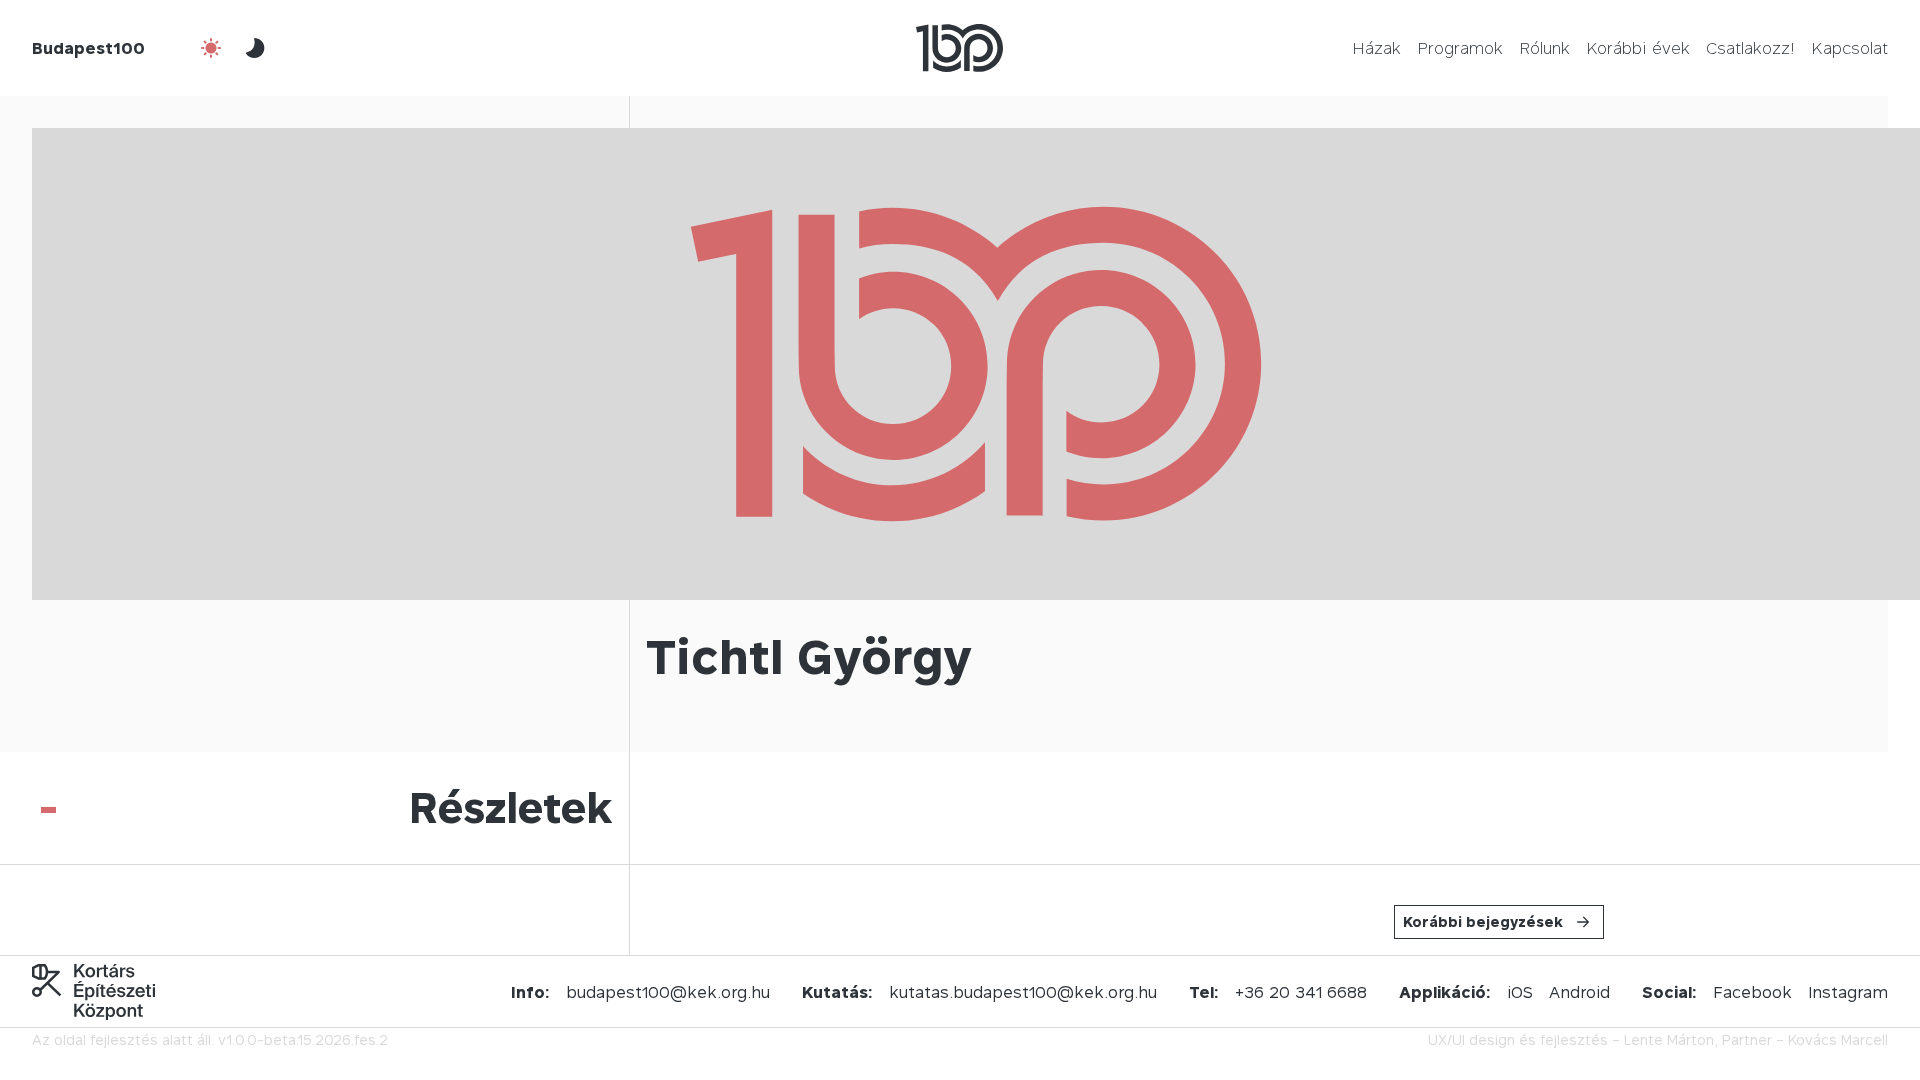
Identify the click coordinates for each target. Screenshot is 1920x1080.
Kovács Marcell (1838, 1039)
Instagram (1848, 992)
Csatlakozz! (1750, 48)
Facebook (1752, 992)
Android (1579, 992)
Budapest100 (88, 48)
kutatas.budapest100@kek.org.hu (1023, 992)
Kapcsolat (1849, 48)
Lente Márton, (1671, 1039)
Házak (1376, 48)
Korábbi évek (1638, 48)
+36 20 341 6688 (1301, 992)
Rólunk (1544, 48)
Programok (1460, 48)
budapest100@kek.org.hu (668, 992)
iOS (1520, 992)
